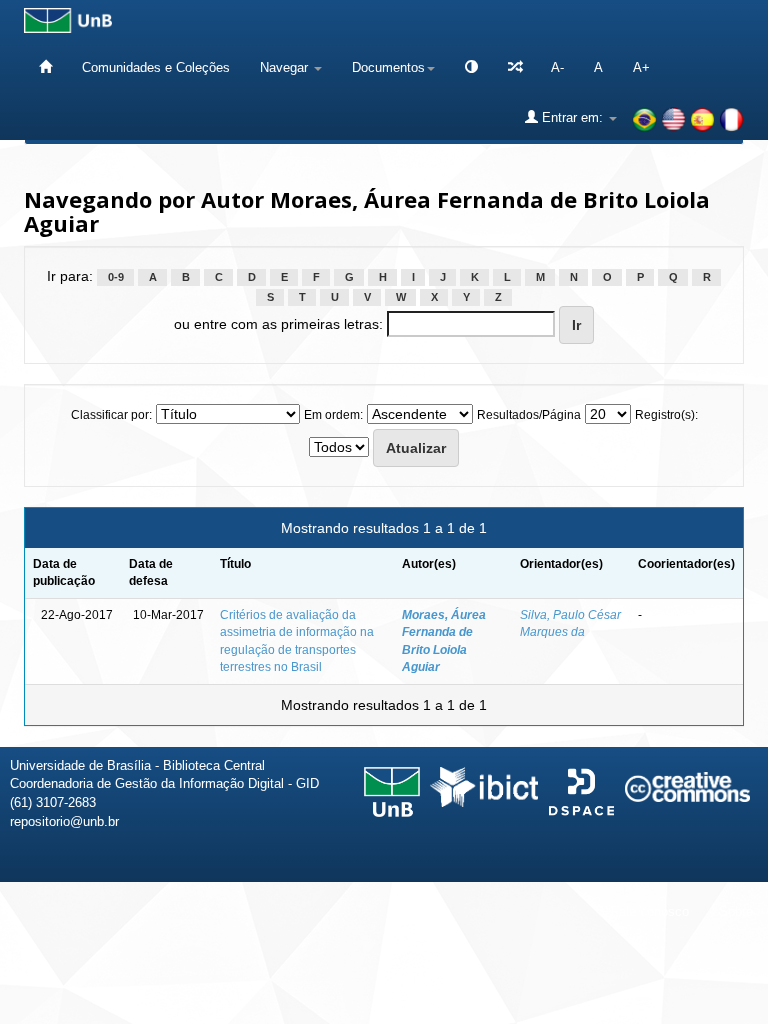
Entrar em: (572, 117)
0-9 (116, 277)
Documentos (388, 67)
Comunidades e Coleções (156, 67)
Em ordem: (333, 415)
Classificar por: (111, 415)
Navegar (286, 67)
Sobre (736, 911)
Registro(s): (666, 415)
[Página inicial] (45, 67)
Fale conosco (650, 911)
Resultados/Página (529, 415)
